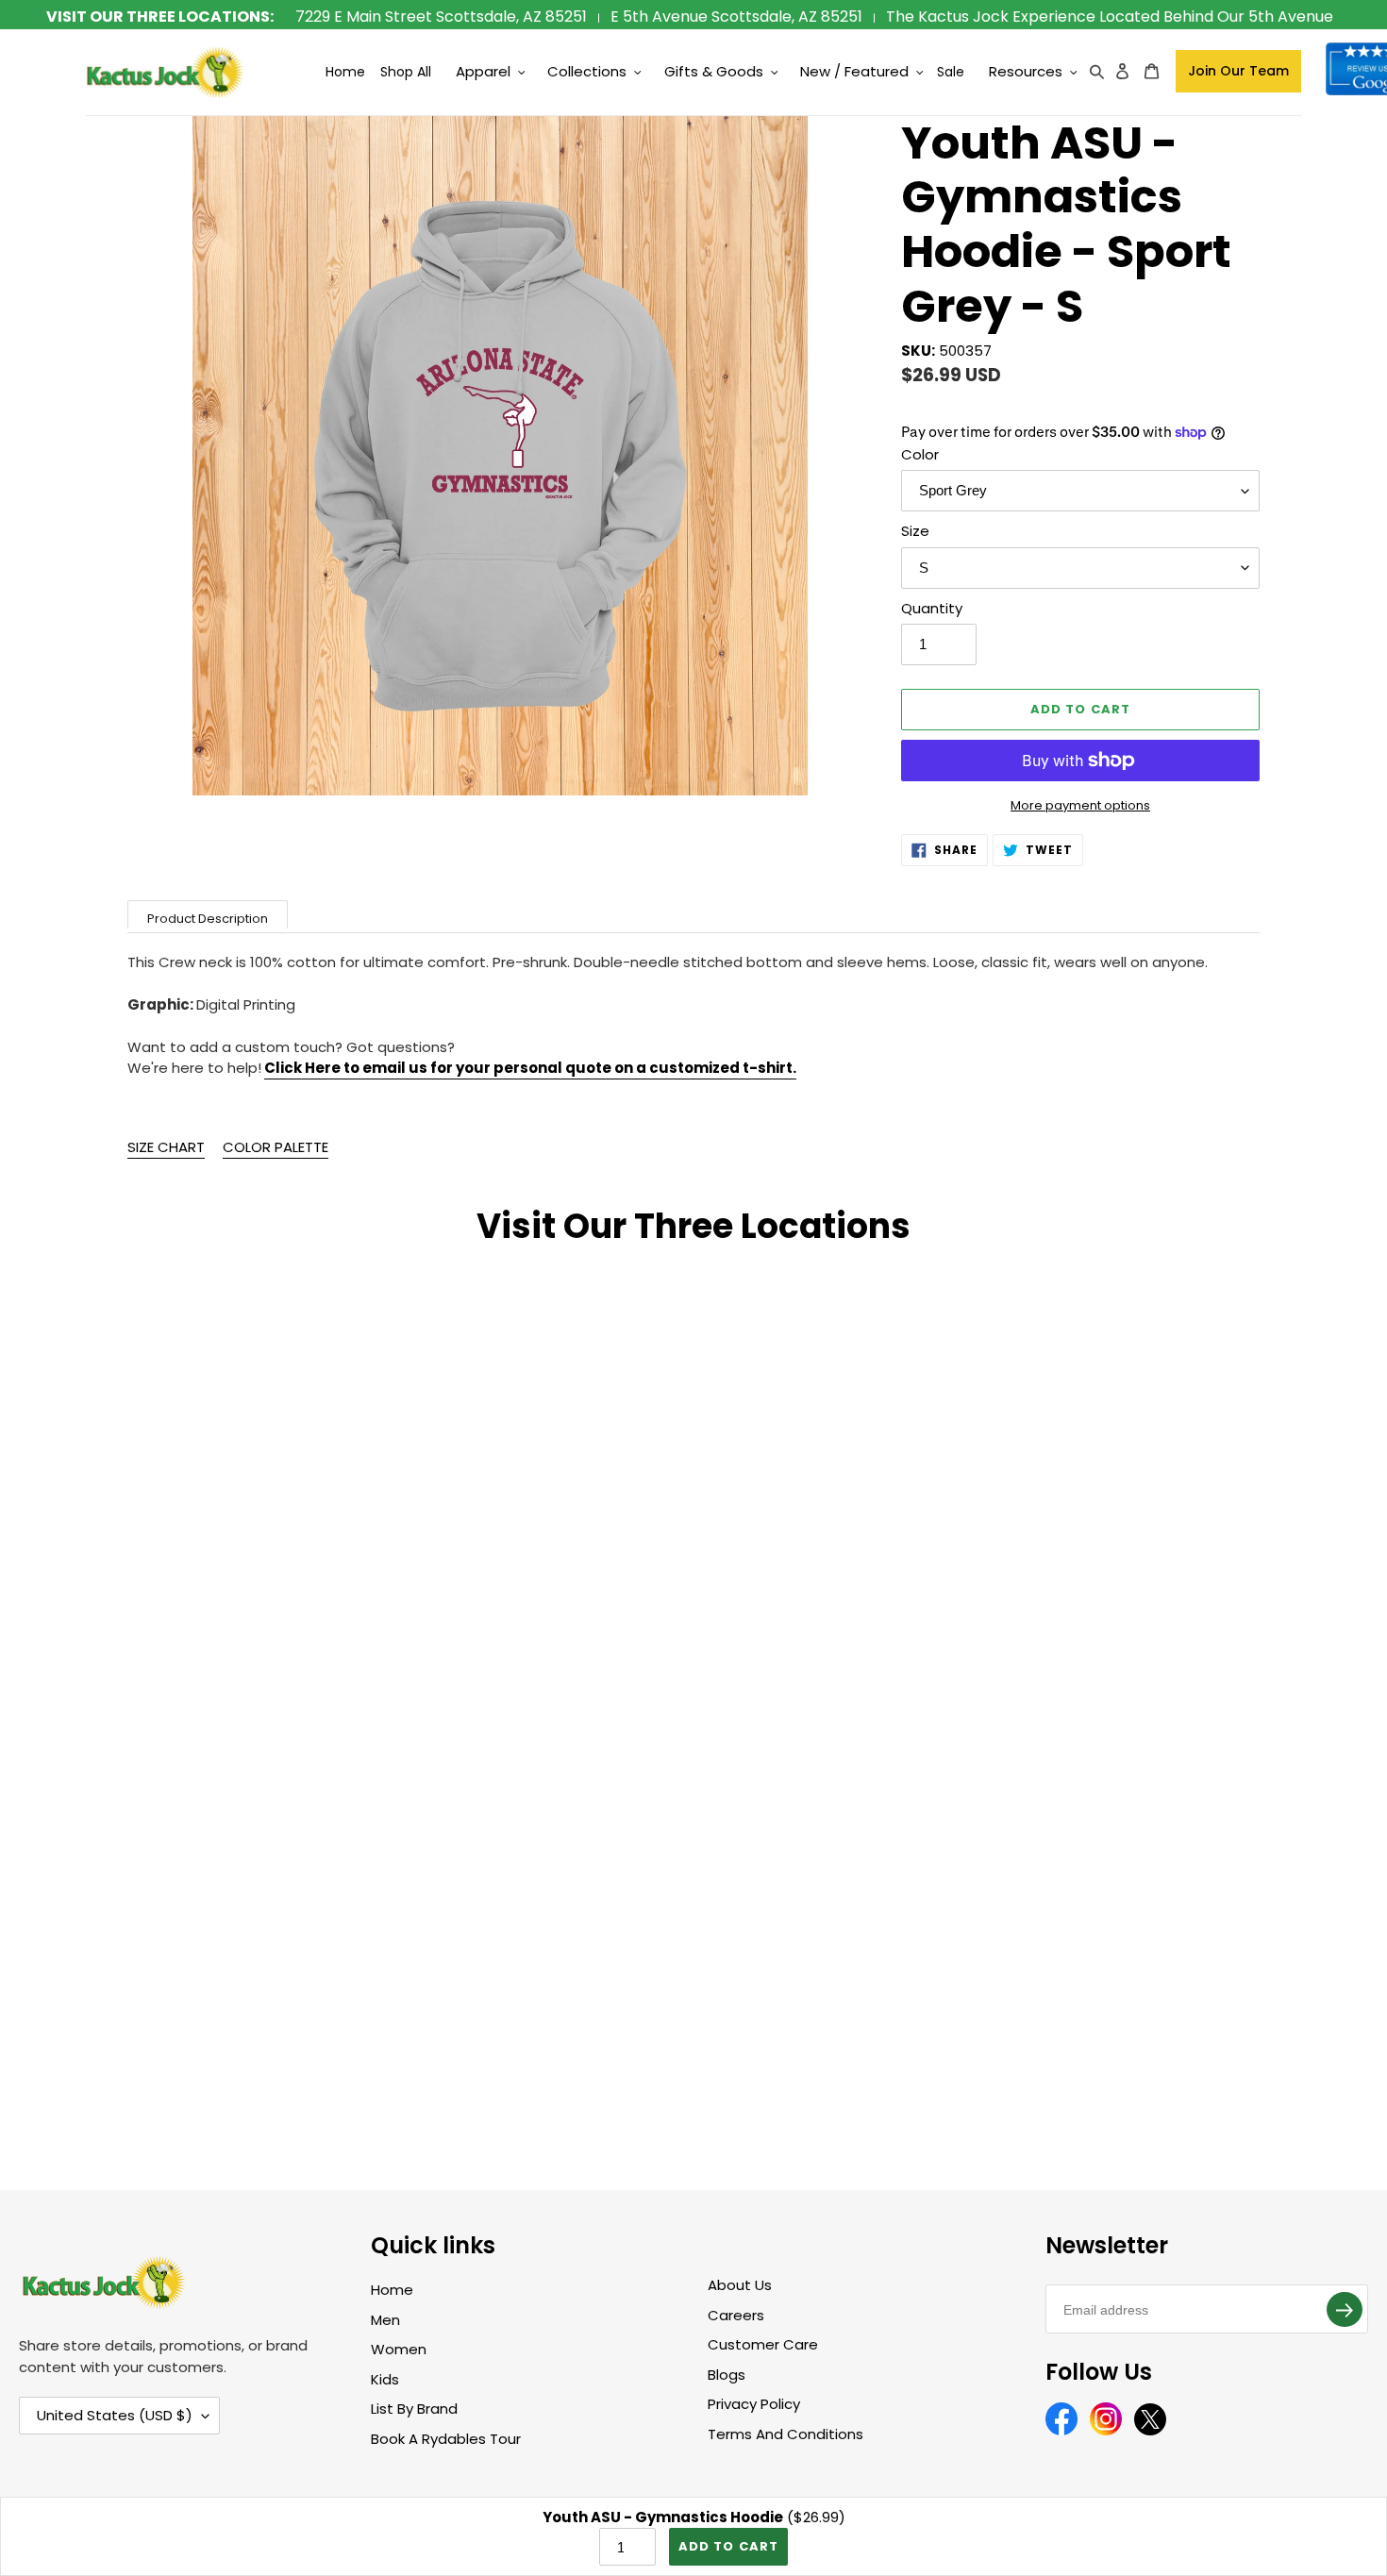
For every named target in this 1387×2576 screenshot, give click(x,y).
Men (385, 2320)
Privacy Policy (754, 2404)
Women (399, 2349)
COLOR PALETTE (276, 1147)
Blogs (727, 2375)
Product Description (208, 919)
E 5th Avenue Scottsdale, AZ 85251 (736, 17)
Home (392, 2290)
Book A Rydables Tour (446, 2439)
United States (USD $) (115, 2415)
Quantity (932, 608)
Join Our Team (1238, 71)
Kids (385, 2379)
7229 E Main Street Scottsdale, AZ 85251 (441, 17)
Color (920, 454)
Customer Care (763, 2344)
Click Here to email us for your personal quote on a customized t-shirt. (530, 1068)
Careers (736, 2315)
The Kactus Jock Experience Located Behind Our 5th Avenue (1110, 17)
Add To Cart (728, 2546)
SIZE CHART (166, 1147)
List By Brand (414, 2409)
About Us (740, 2285)
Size (915, 531)
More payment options (1080, 805)
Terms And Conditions (785, 2434)
